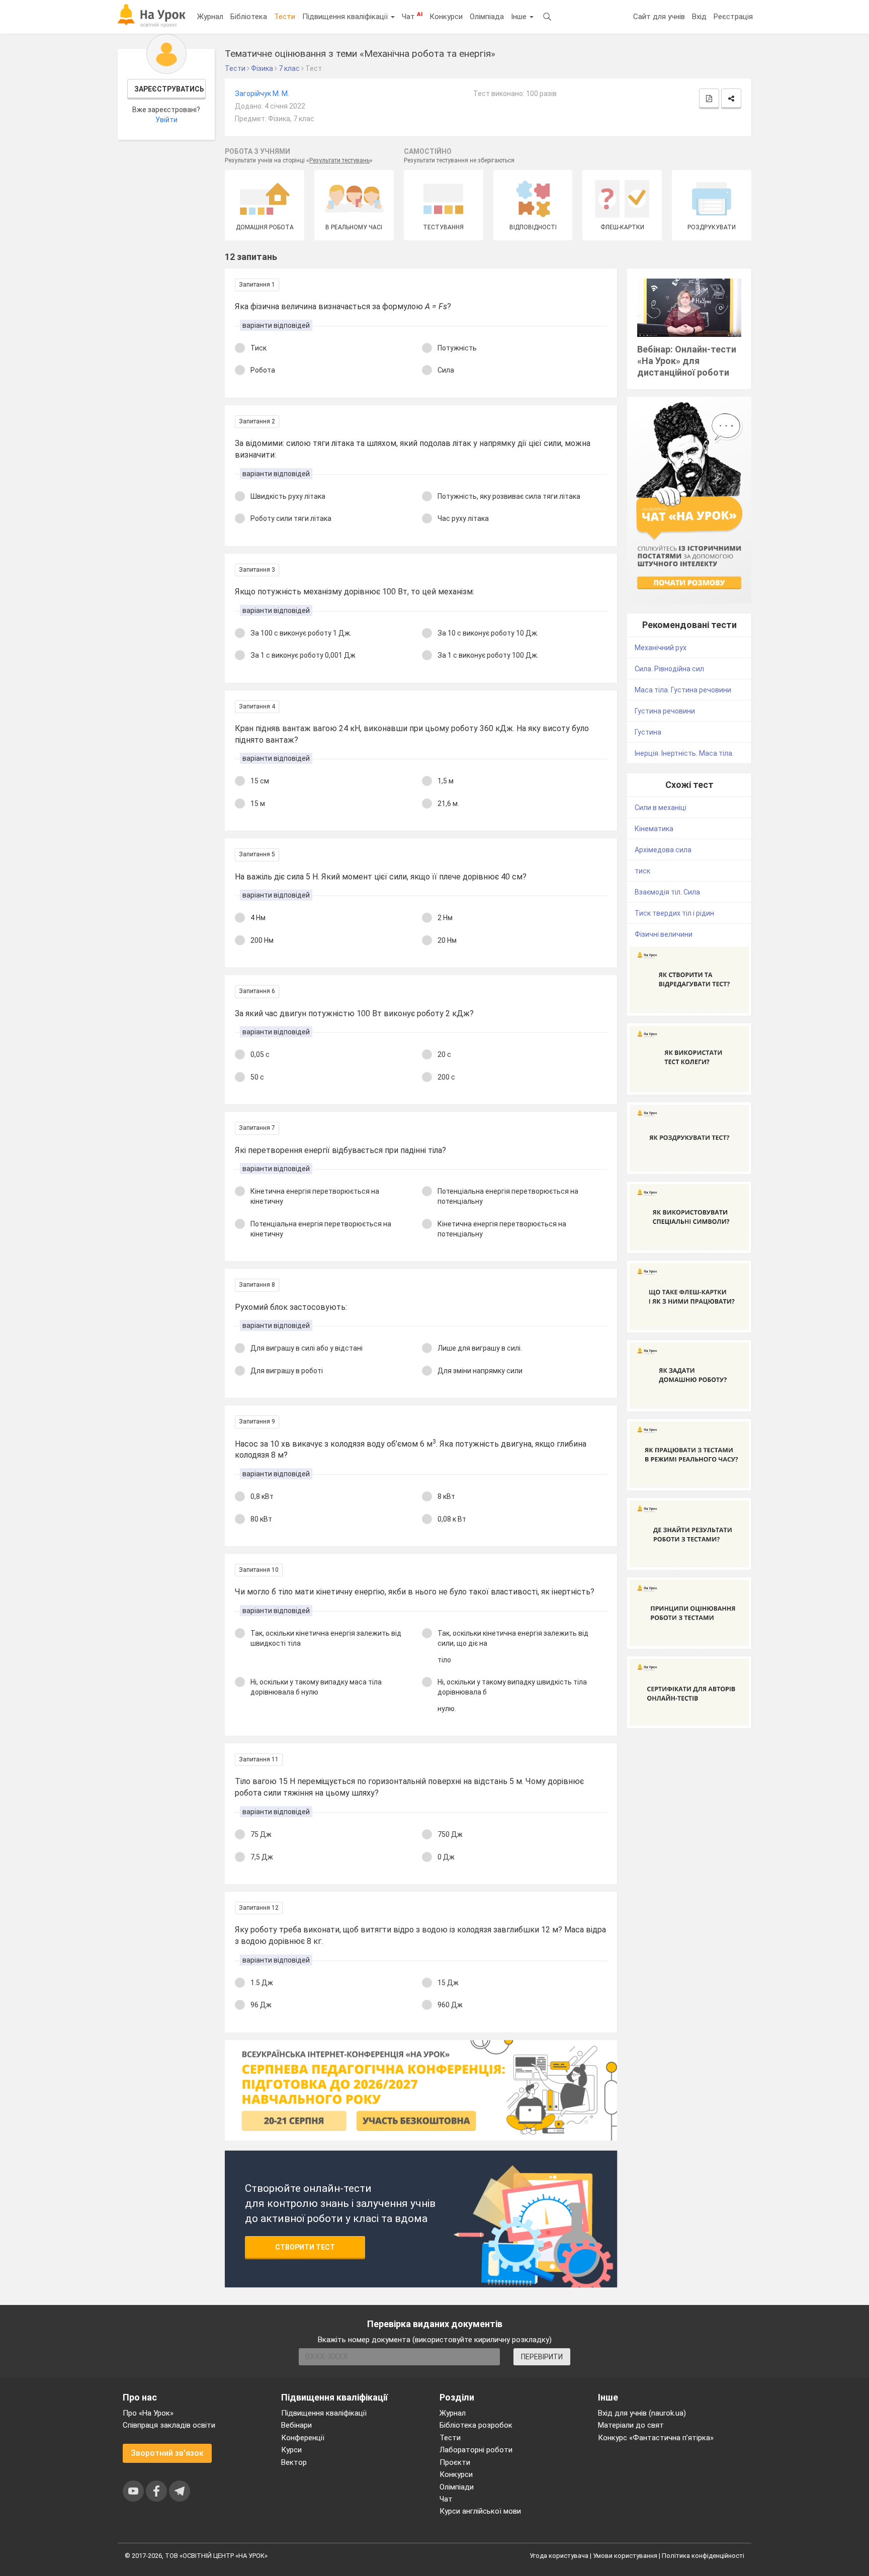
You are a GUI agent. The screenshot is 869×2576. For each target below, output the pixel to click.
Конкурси (446, 17)
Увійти (166, 120)
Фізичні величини (664, 934)
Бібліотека (249, 17)
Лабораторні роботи (476, 2450)
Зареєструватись (169, 89)
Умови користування (625, 2556)
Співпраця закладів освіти (169, 2425)
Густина (648, 732)
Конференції (303, 2438)
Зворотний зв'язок (167, 2453)
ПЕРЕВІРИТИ (542, 2357)
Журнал (210, 17)
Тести (285, 17)
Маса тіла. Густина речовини (683, 690)
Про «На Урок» (148, 2413)
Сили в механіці (661, 808)
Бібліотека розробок (476, 2425)
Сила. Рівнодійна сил (669, 669)
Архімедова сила (663, 850)
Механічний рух (661, 648)
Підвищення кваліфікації (346, 17)
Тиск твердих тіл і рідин (674, 913)
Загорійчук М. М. (262, 94)
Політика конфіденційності (703, 2556)
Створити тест (305, 2247)
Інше (520, 17)
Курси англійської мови (480, 2511)
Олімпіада (487, 17)
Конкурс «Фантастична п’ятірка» (656, 2438)
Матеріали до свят (631, 2425)
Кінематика (654, 829)
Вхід (699, 17)
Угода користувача (559, 2556)
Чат (412, 16)
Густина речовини (665, 711)
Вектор (294, 2462)
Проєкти (455, 2462)
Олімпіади (457, 2487)
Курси (291, 2450)
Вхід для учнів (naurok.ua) (642, 2413)
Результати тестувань (339, 160)
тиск (642, 871)
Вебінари (296, 2425)
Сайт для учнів (659, 17)
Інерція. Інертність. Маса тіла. (684, 753)
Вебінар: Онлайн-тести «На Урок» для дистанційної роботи (687, 361)
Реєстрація (733, 17)
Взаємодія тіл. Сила (667, 892)
